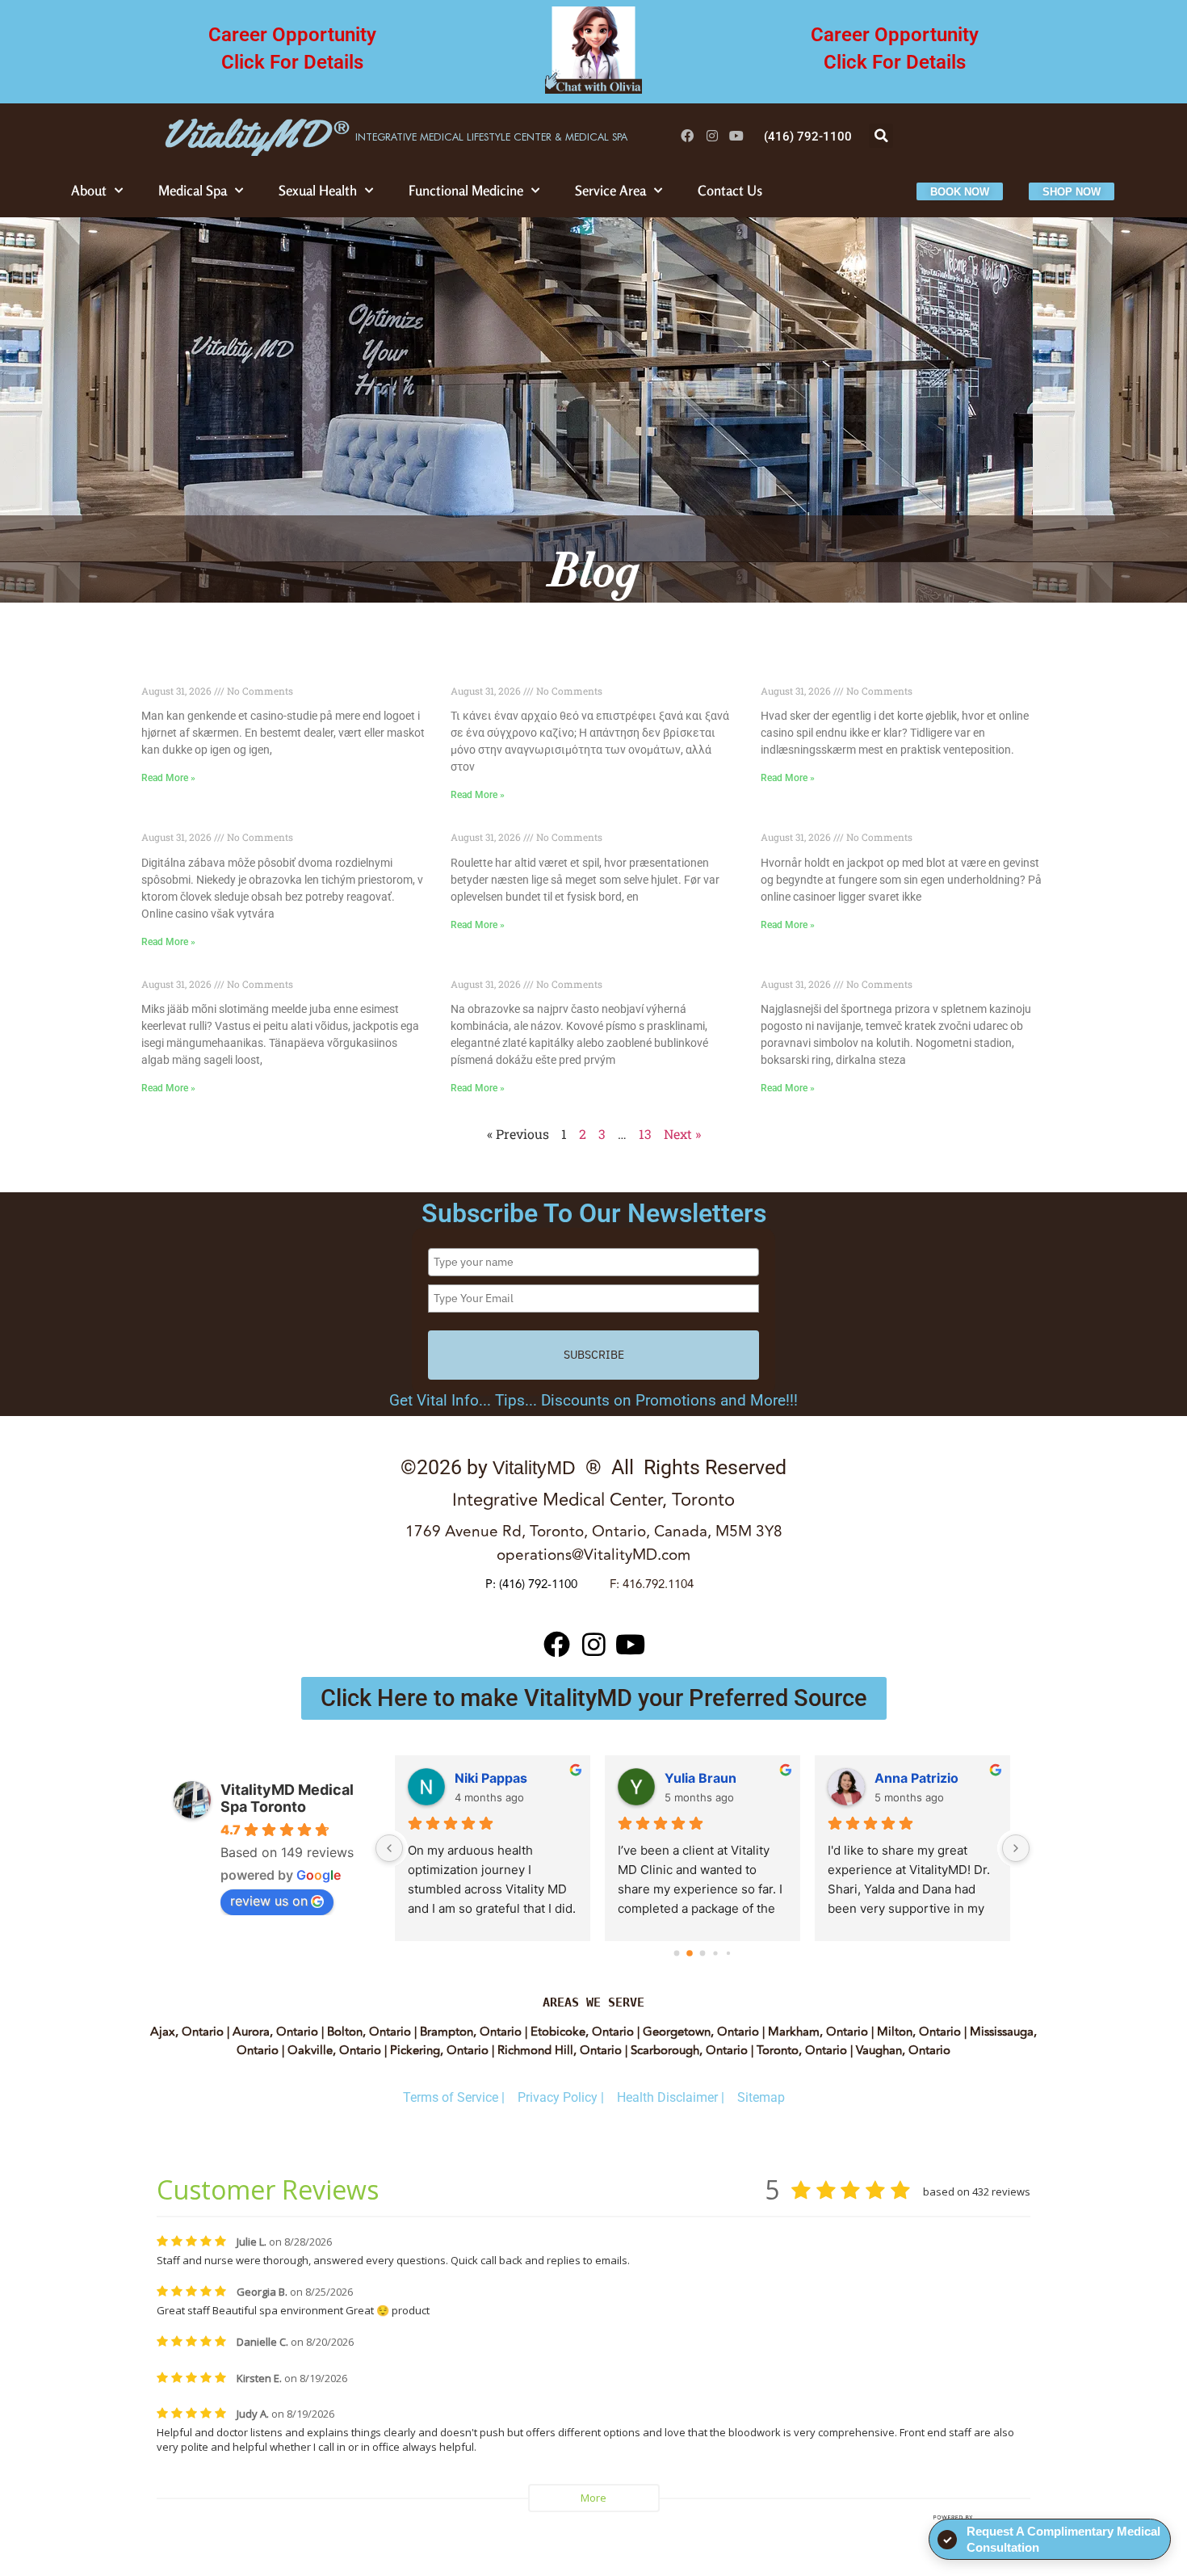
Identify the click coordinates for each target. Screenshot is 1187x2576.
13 (645, 1134)
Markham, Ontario (816, 2032)
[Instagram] (712, 136)
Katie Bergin (493, 1778)
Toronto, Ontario (802, 2051)
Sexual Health (318, 190)
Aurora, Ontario (275, 2032)
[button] (881, 136)
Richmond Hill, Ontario (560, 2051)
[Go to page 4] (728, 1953)
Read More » (168, 778)
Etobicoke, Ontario (582, 2032)
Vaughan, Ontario (903, 2051)
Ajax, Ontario (187, 2032)
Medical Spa (193, 190)
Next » (682, 1134)
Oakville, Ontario (334, 2051)
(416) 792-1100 (538, 1584)
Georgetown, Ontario (699, 2032)
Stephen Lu (910, 1778)
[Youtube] (737, 136)
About (89, 190)
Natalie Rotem (709, 1778)
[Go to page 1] (690, 1953)
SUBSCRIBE (594, 1355)
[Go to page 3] (716, 1953)
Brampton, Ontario (471, 2032)
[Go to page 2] (703, 1953)
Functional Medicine (466, 190)
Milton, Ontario (919, 2032)
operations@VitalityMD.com (593, 1555)
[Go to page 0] (676, 1953)
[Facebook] (688, 136)
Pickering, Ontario (439, 2051)
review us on (269, 1901)
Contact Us (730, 190)
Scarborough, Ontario (689, 2051)
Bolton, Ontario (369, 2032)
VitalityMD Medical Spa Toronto (287, 1798)
